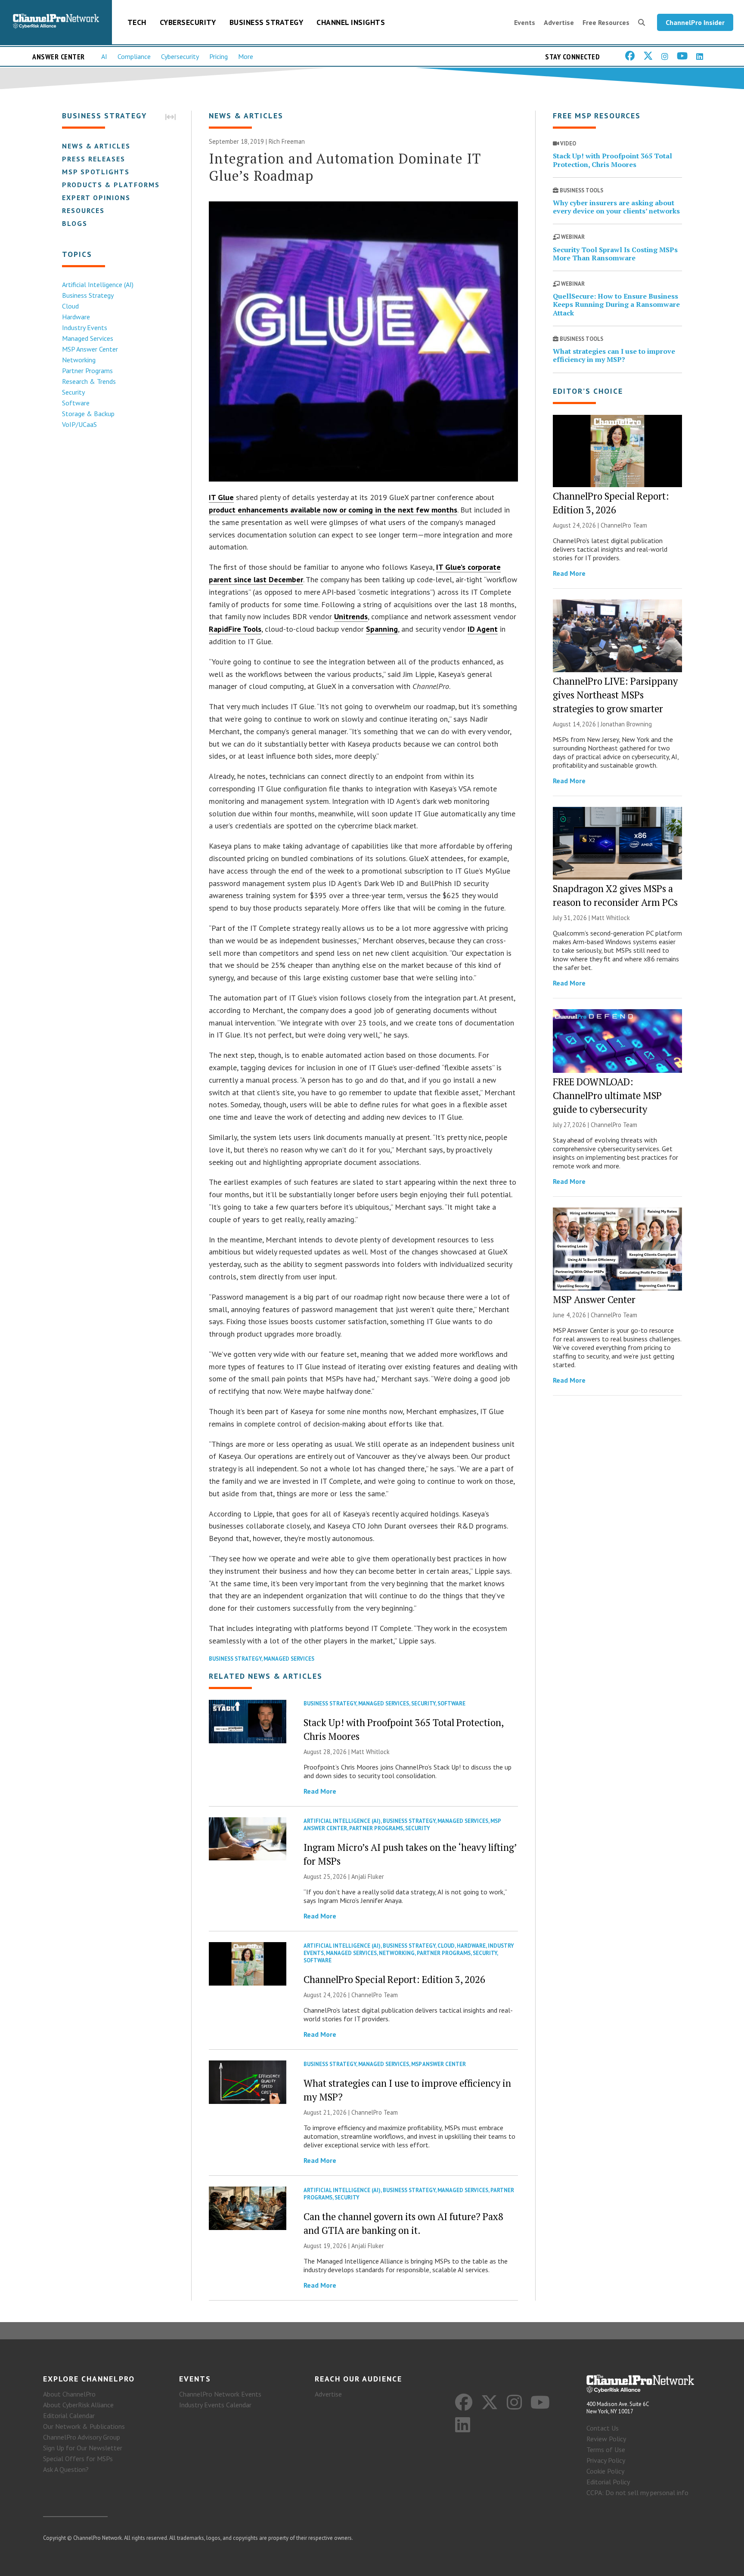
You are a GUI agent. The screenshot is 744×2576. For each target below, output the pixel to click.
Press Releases (94, 159)
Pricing (219, 56)
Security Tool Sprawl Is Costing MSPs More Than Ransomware (615, 254)
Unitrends (351, 616)
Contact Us (603, 2428)
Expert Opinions (96, 198)
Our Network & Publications (84, 2426)
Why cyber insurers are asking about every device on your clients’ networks (616, 207)
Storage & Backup (88, 414)
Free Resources (606, 22)
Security (73, 392)
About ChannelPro (69, 2394)
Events (525, 22)
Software (76, 403)
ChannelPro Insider (695, 22)
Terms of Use (606, 2449)
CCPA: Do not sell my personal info (637, 2493)
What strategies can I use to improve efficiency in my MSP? (614, 355)
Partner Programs (87, 371)
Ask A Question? (66, 2469)
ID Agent (483, 629)
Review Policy (606, 2439)
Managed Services (88, 338)
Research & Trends (89, 381)
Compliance (134, 56)
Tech (137, 22)
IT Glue (221, 497)
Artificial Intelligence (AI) (98, 284)
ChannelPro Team (375, 1995)
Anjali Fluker (368, 1876)
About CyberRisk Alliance (78, 2405)
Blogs (75, 223)
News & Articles (96, 146)
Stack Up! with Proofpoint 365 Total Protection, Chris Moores (612, 160)
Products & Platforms (111, 185)
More (246, 56)
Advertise (559, 22)
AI (104, 56)
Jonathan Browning (626, 724)
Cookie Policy (605, 2471)
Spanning (382, 629)
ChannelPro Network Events (220, 2394)
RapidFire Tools (235, 629)
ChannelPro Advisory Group (82, 2437)
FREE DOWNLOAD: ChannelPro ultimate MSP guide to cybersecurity (607, 1095)
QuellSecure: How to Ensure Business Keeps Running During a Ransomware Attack (616, 304)
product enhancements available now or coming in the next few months (333, 510)
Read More (320, 1791)
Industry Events (85, 327)
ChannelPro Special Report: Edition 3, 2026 (394, 1979)
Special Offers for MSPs (78, 2459)
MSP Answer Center (90, 349)
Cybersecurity (188, 22)
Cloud (70, 306)
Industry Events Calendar (215, 2405)
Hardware (76, 317)
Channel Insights (351, 22)
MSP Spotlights (96, 172)
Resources (83, 210)
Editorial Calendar (69, 2415)
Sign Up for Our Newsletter (83, 2448)
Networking (79, 360)
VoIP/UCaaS (79, 424)
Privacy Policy (606, 2460)
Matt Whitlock (370, 1752)
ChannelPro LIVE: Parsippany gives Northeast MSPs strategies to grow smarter (615, 695)
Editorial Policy (608, 2482)
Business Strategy (267, 22)
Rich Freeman (287, 141)
